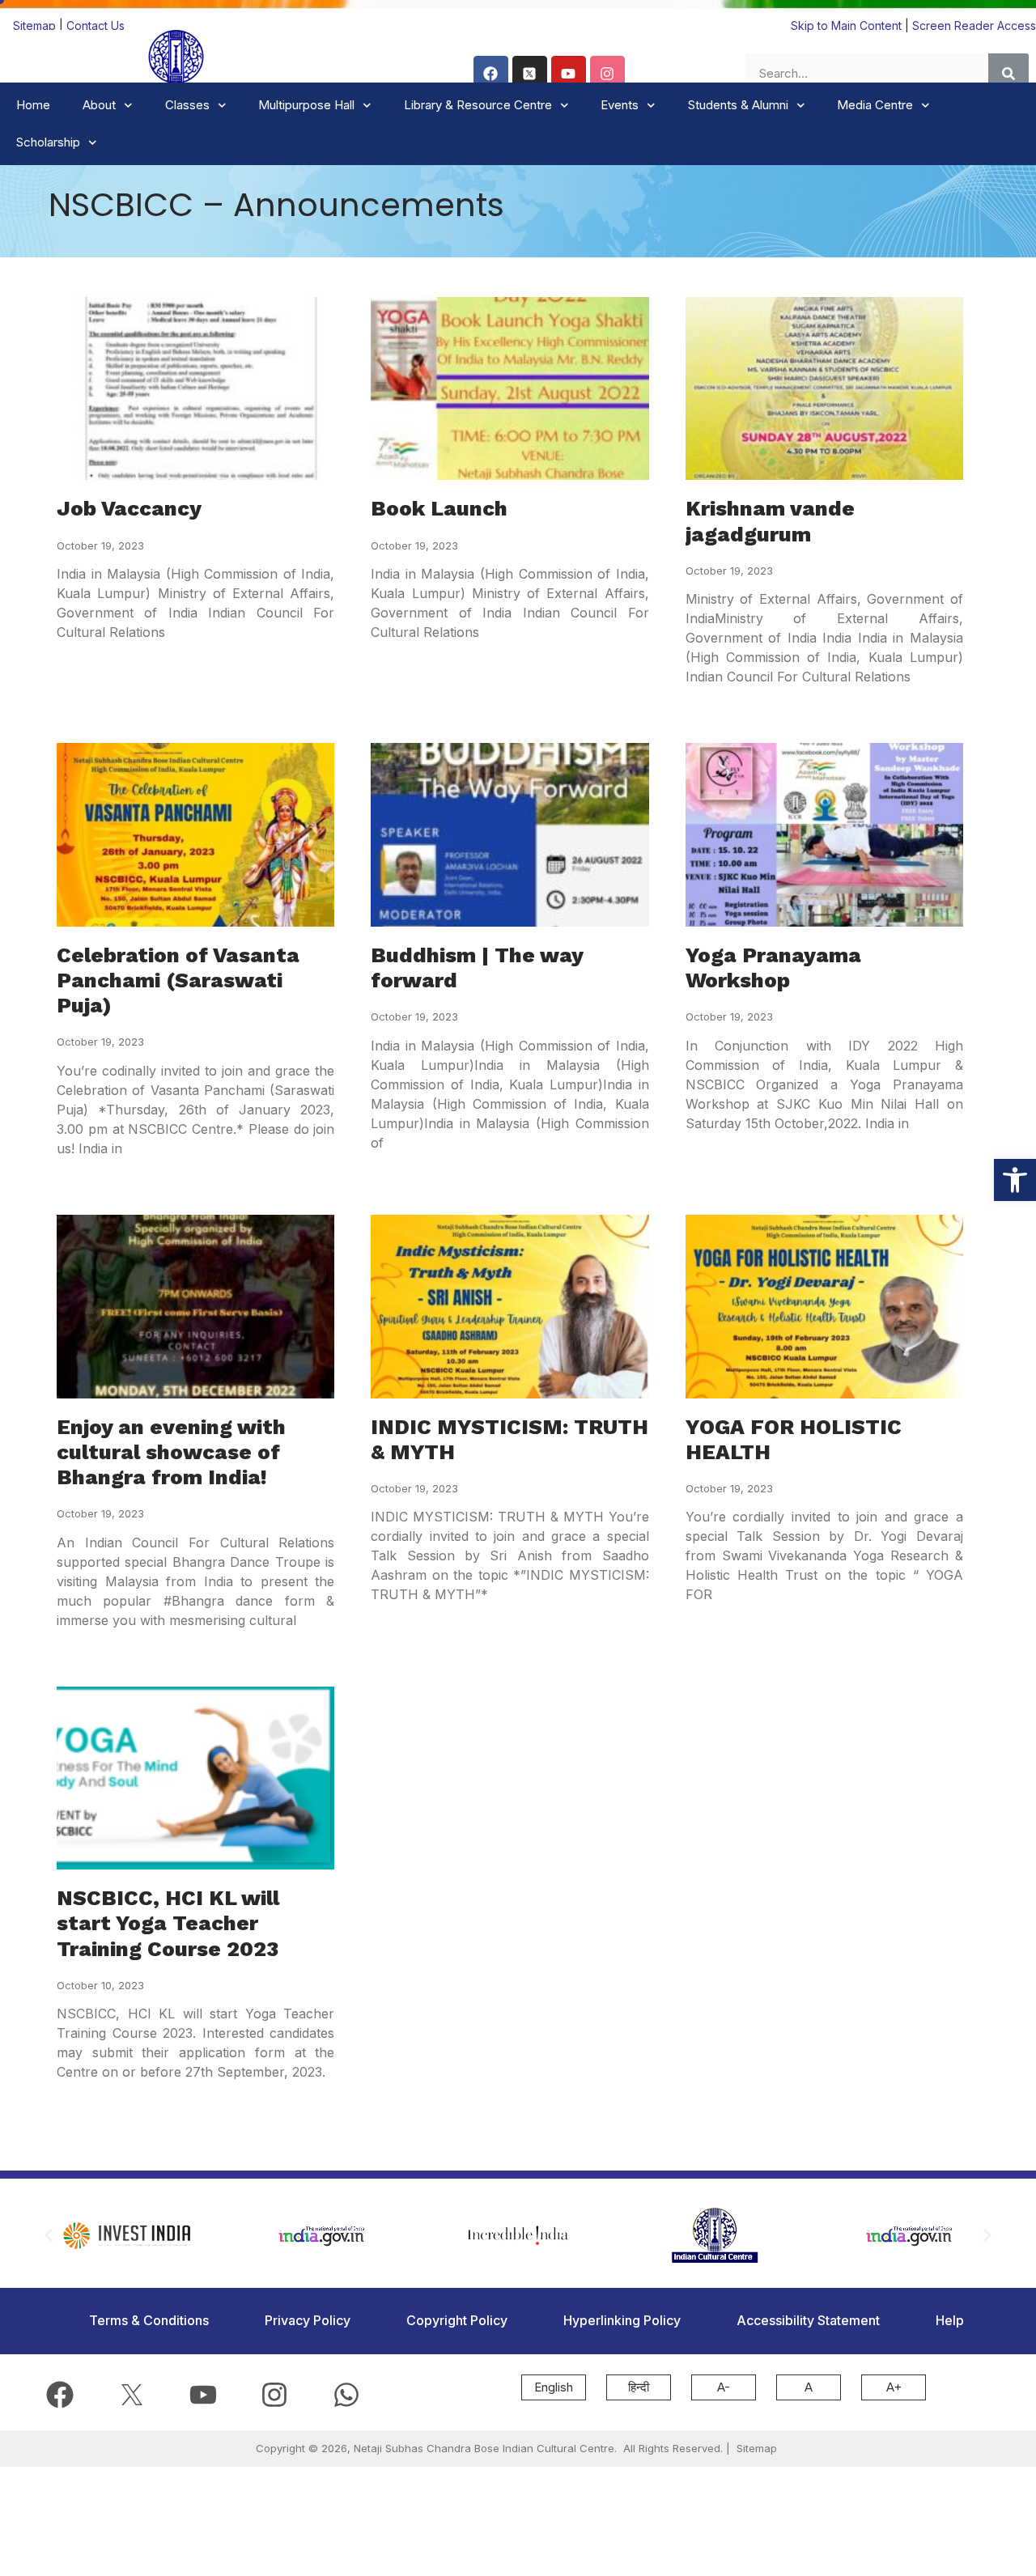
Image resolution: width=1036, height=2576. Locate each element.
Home (33, 105)
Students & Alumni (738, 105)
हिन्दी (639, 2387)
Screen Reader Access (974, 25)
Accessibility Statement (808, 2320)
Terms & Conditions (149, 2320)
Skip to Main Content (846, 25)
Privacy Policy (308, 2320)
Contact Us (96, 25)
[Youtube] (569, 73)
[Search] (1008, 74)
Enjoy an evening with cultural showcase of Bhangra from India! (171, 1452)
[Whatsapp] (346, 2394)
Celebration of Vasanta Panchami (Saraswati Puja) (178, 980)
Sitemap (36, 25)
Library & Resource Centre (478, 105)
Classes (187, 105)
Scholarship (48, 142)
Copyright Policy (457, 2320)
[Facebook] (491, 73)
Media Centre (875, 105)
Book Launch (439, 508)
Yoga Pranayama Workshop (773, 968)
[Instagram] (607, 73)
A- (724, 2387)
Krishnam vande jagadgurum (770, 521)
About (99, 105)
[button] (1015, 1180)
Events (620, 105)
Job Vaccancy (129, 508)
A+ (894, 2387)
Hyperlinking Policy (622, 2320)
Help (950, 2320)
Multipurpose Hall (306, 105)
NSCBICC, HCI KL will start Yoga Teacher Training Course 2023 (168, 1923)
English (554, 2387)
